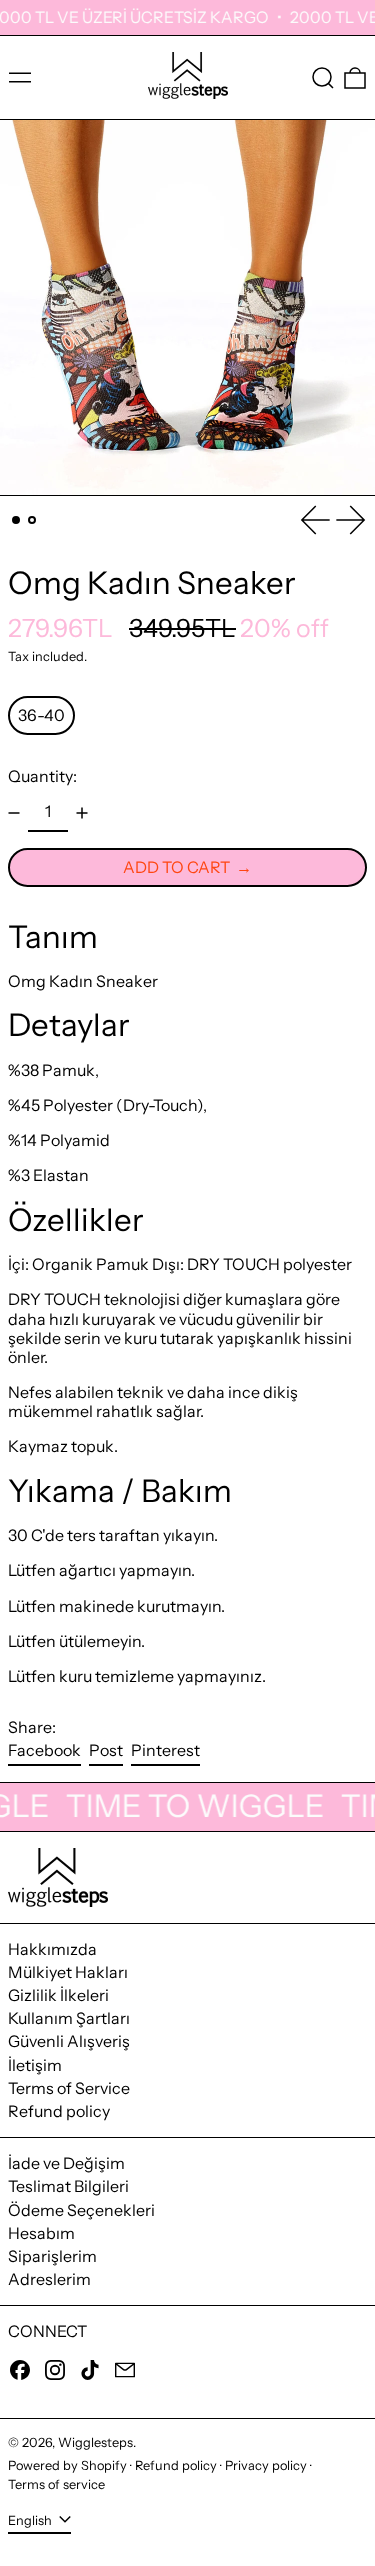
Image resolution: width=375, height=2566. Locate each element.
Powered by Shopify (67, 2465)
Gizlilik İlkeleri (58, 1995)
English (31, 2520)
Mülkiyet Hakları (68, 1972)
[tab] (16, 520)
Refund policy (59, 2111)
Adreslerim (49, 2279)
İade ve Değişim (66, 2163)
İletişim (35, 2065)
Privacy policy (266, 2465)
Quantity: (42, 776)
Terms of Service (69, 2088)
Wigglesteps (95, 2442)
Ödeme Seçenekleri (81, 2210)
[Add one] (82, 813)
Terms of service (56, 2484)
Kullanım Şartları (69, 2018)
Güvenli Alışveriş (69, 2041)
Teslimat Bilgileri (68, 2186)
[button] (323, 78)
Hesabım (41, 2233)
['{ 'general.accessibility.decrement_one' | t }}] (14, 813)
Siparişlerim (52, 2256)
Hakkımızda (52, 1949)
